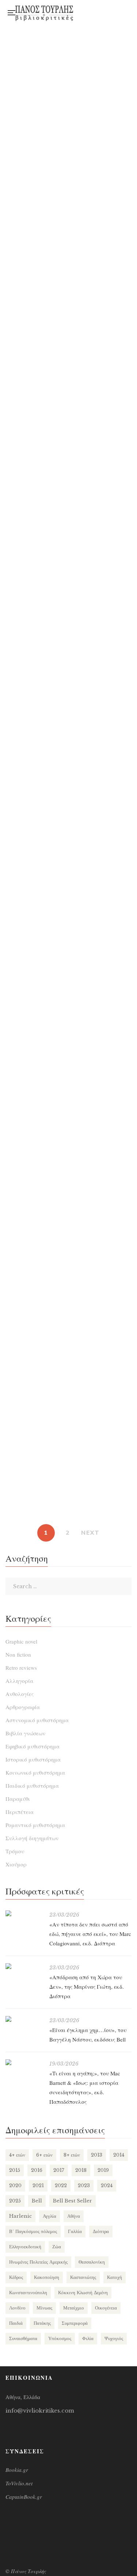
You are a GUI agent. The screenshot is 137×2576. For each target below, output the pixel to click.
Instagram (105, 10)
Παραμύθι (18, 1799)
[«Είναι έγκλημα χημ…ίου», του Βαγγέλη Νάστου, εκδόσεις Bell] (24, 2019)
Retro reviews (21, 1668)
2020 (15, 2186)
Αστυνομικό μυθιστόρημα (37, 1720)
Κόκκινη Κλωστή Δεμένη (83, 2293)
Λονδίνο (17, 2308)
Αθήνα (74, 2216)
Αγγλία (50, 2216)
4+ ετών (17, 2155)
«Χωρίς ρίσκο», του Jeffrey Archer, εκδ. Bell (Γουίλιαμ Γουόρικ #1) (69, 1235)
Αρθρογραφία (23, 1707)
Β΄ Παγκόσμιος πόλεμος (33, 2231)
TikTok (105, 15)
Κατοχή (115, 2277)
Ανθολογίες (20, 1694)
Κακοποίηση (47, 2277)
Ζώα (57, 2247)
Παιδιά (16, 2323)
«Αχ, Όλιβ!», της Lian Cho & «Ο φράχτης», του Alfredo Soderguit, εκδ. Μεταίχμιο (69, 826)
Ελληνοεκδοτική (25, 2247)
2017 (59, 2170)
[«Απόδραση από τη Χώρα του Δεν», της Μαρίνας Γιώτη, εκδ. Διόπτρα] (24, 1966)
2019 (103, 2170)
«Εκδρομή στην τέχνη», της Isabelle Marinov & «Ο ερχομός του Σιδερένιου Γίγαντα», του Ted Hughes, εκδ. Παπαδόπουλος (68, 165)
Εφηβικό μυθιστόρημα (33, 1746)
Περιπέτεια (20, 1812)
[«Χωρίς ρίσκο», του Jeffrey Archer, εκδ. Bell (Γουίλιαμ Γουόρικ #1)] (68, 1189)
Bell (37, 2201)
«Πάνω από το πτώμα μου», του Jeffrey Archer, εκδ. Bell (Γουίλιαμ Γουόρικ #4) (68, 1129)
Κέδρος (16, 2277)
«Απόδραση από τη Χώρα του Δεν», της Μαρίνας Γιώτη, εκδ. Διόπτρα (87, 1987)
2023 (84, 2186)
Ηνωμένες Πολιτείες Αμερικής (38, 2262)
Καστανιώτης (83, 2277)
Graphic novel (21, 1641)
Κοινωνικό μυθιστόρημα (35, 1772)
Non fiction (18, 1654)
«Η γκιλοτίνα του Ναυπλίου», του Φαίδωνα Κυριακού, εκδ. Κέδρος (68, 1342)
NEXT (90, 1533)
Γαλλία (75, 2231)
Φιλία (88, 2338)
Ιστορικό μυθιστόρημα (33, 1759)
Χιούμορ (16, 1864)
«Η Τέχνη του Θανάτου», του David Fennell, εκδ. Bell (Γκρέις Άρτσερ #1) (68, 927)
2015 (15, 2170)
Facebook (90, 10)
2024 (107, 2186)
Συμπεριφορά (75, 2323)
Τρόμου (15, 1851)
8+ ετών (72, 2155)
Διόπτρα (101, 2231)
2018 (81, 2170)
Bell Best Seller (73, 2201)
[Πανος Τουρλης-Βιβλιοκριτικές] (44, 13)
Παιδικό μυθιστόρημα (32, 1786)
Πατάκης (42, 2323)
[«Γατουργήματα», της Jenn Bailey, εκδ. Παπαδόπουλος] (68, 988)
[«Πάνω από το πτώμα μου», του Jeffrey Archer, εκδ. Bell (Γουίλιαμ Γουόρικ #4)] (68, 1083)
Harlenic (20, 2216)
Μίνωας (44, 2308)
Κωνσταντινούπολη (28, 2293)
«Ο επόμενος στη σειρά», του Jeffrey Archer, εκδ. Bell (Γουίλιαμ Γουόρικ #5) (69, 726)
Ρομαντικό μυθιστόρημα (35, 1825)
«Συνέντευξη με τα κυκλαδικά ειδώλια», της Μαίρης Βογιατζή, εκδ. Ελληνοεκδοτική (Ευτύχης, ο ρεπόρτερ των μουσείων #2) (69, 451)
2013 (97, 2155)
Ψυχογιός (114, 2338)
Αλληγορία (19, 1681)
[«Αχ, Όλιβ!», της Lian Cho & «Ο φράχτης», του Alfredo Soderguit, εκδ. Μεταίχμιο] (68, 783)
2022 (61, 2186)
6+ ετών (44, 2155)
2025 (15, 2201)
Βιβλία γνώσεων (25, 1733)
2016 (37, 2170)
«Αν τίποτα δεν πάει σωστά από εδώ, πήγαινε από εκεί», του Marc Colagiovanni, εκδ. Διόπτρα (90, 1934)
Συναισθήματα (23, 2338)
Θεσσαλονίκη (92, 2262)
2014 (119, 2155)
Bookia (90, 15)
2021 (38, 2186)
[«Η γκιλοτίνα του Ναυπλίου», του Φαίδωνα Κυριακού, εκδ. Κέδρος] (68, 1296)
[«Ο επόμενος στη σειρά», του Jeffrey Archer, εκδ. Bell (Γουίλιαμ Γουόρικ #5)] (68, 599)
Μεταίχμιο (74, 2308)
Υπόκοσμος (60, 2338)
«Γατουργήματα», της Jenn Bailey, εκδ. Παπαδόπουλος (68, 1028)
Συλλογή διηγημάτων (32, 1838)
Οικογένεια (106, 2308)
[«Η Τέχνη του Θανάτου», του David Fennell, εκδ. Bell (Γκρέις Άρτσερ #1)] (68, 884)
